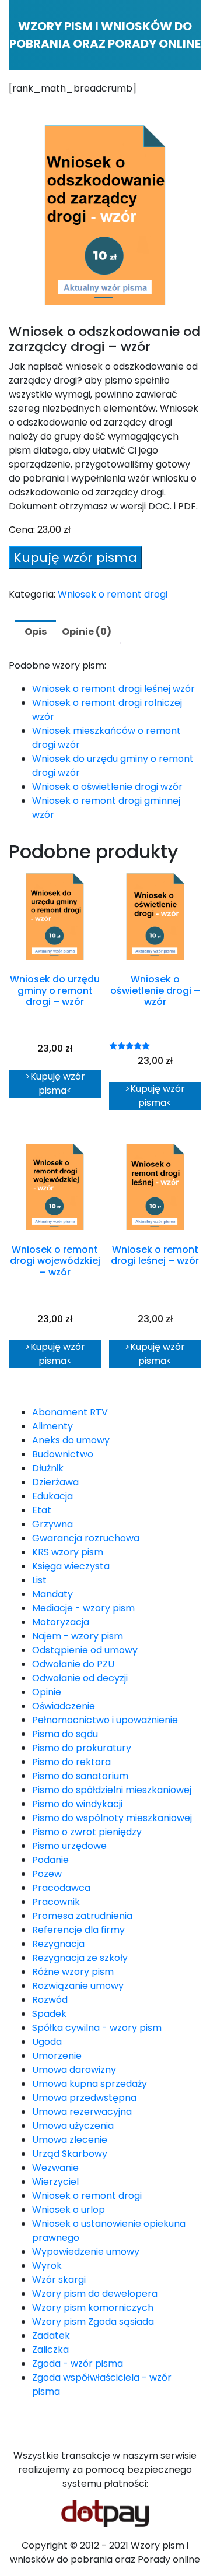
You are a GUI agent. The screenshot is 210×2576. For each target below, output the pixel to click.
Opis (36, 632)
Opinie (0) (87, 632)
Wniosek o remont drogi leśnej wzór (113, 689)
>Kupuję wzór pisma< (55, 1083)
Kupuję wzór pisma (75, 558)
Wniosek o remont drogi (113, 594)
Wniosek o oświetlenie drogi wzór (107, 787)
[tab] (36, 632)
